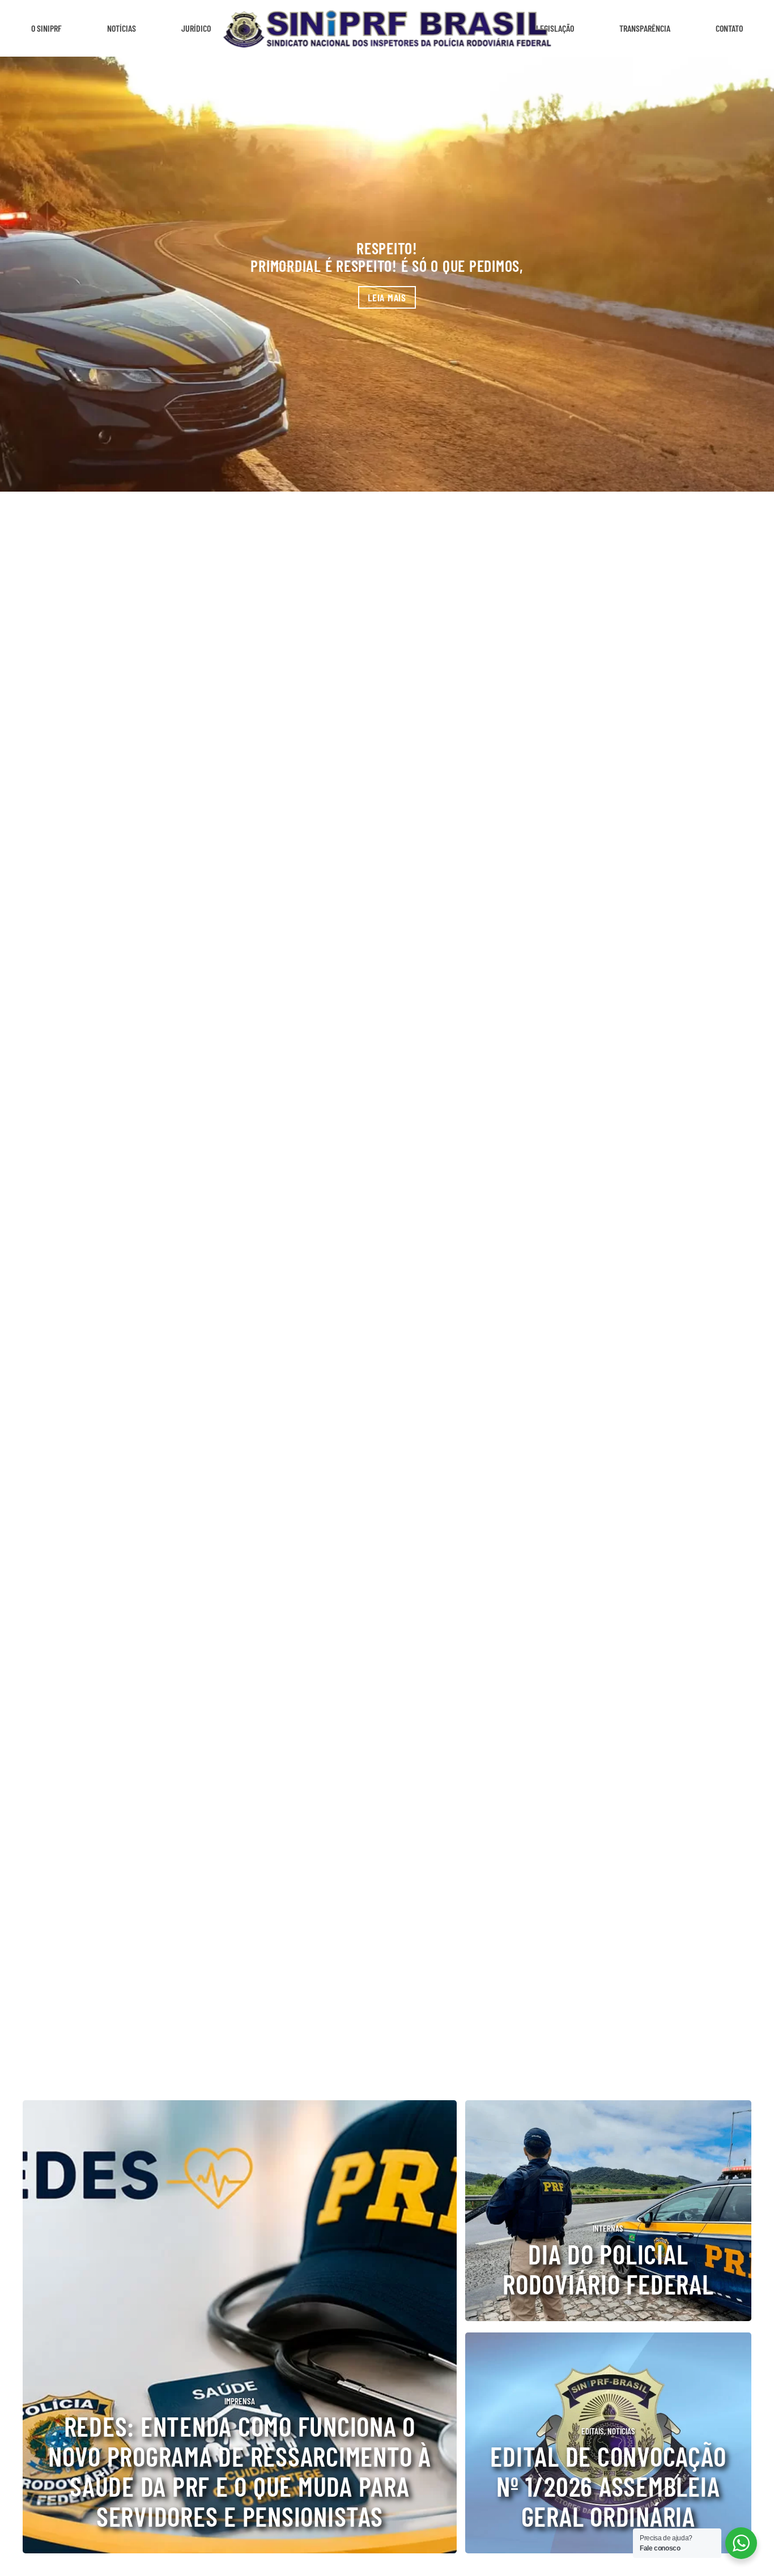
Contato (729, 28)
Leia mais (387, 297)
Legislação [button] (555, 28)
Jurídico (196, 28)
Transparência (645, 28)
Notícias (122, 28)
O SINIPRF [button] (46, 28)
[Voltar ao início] (387, 28)
